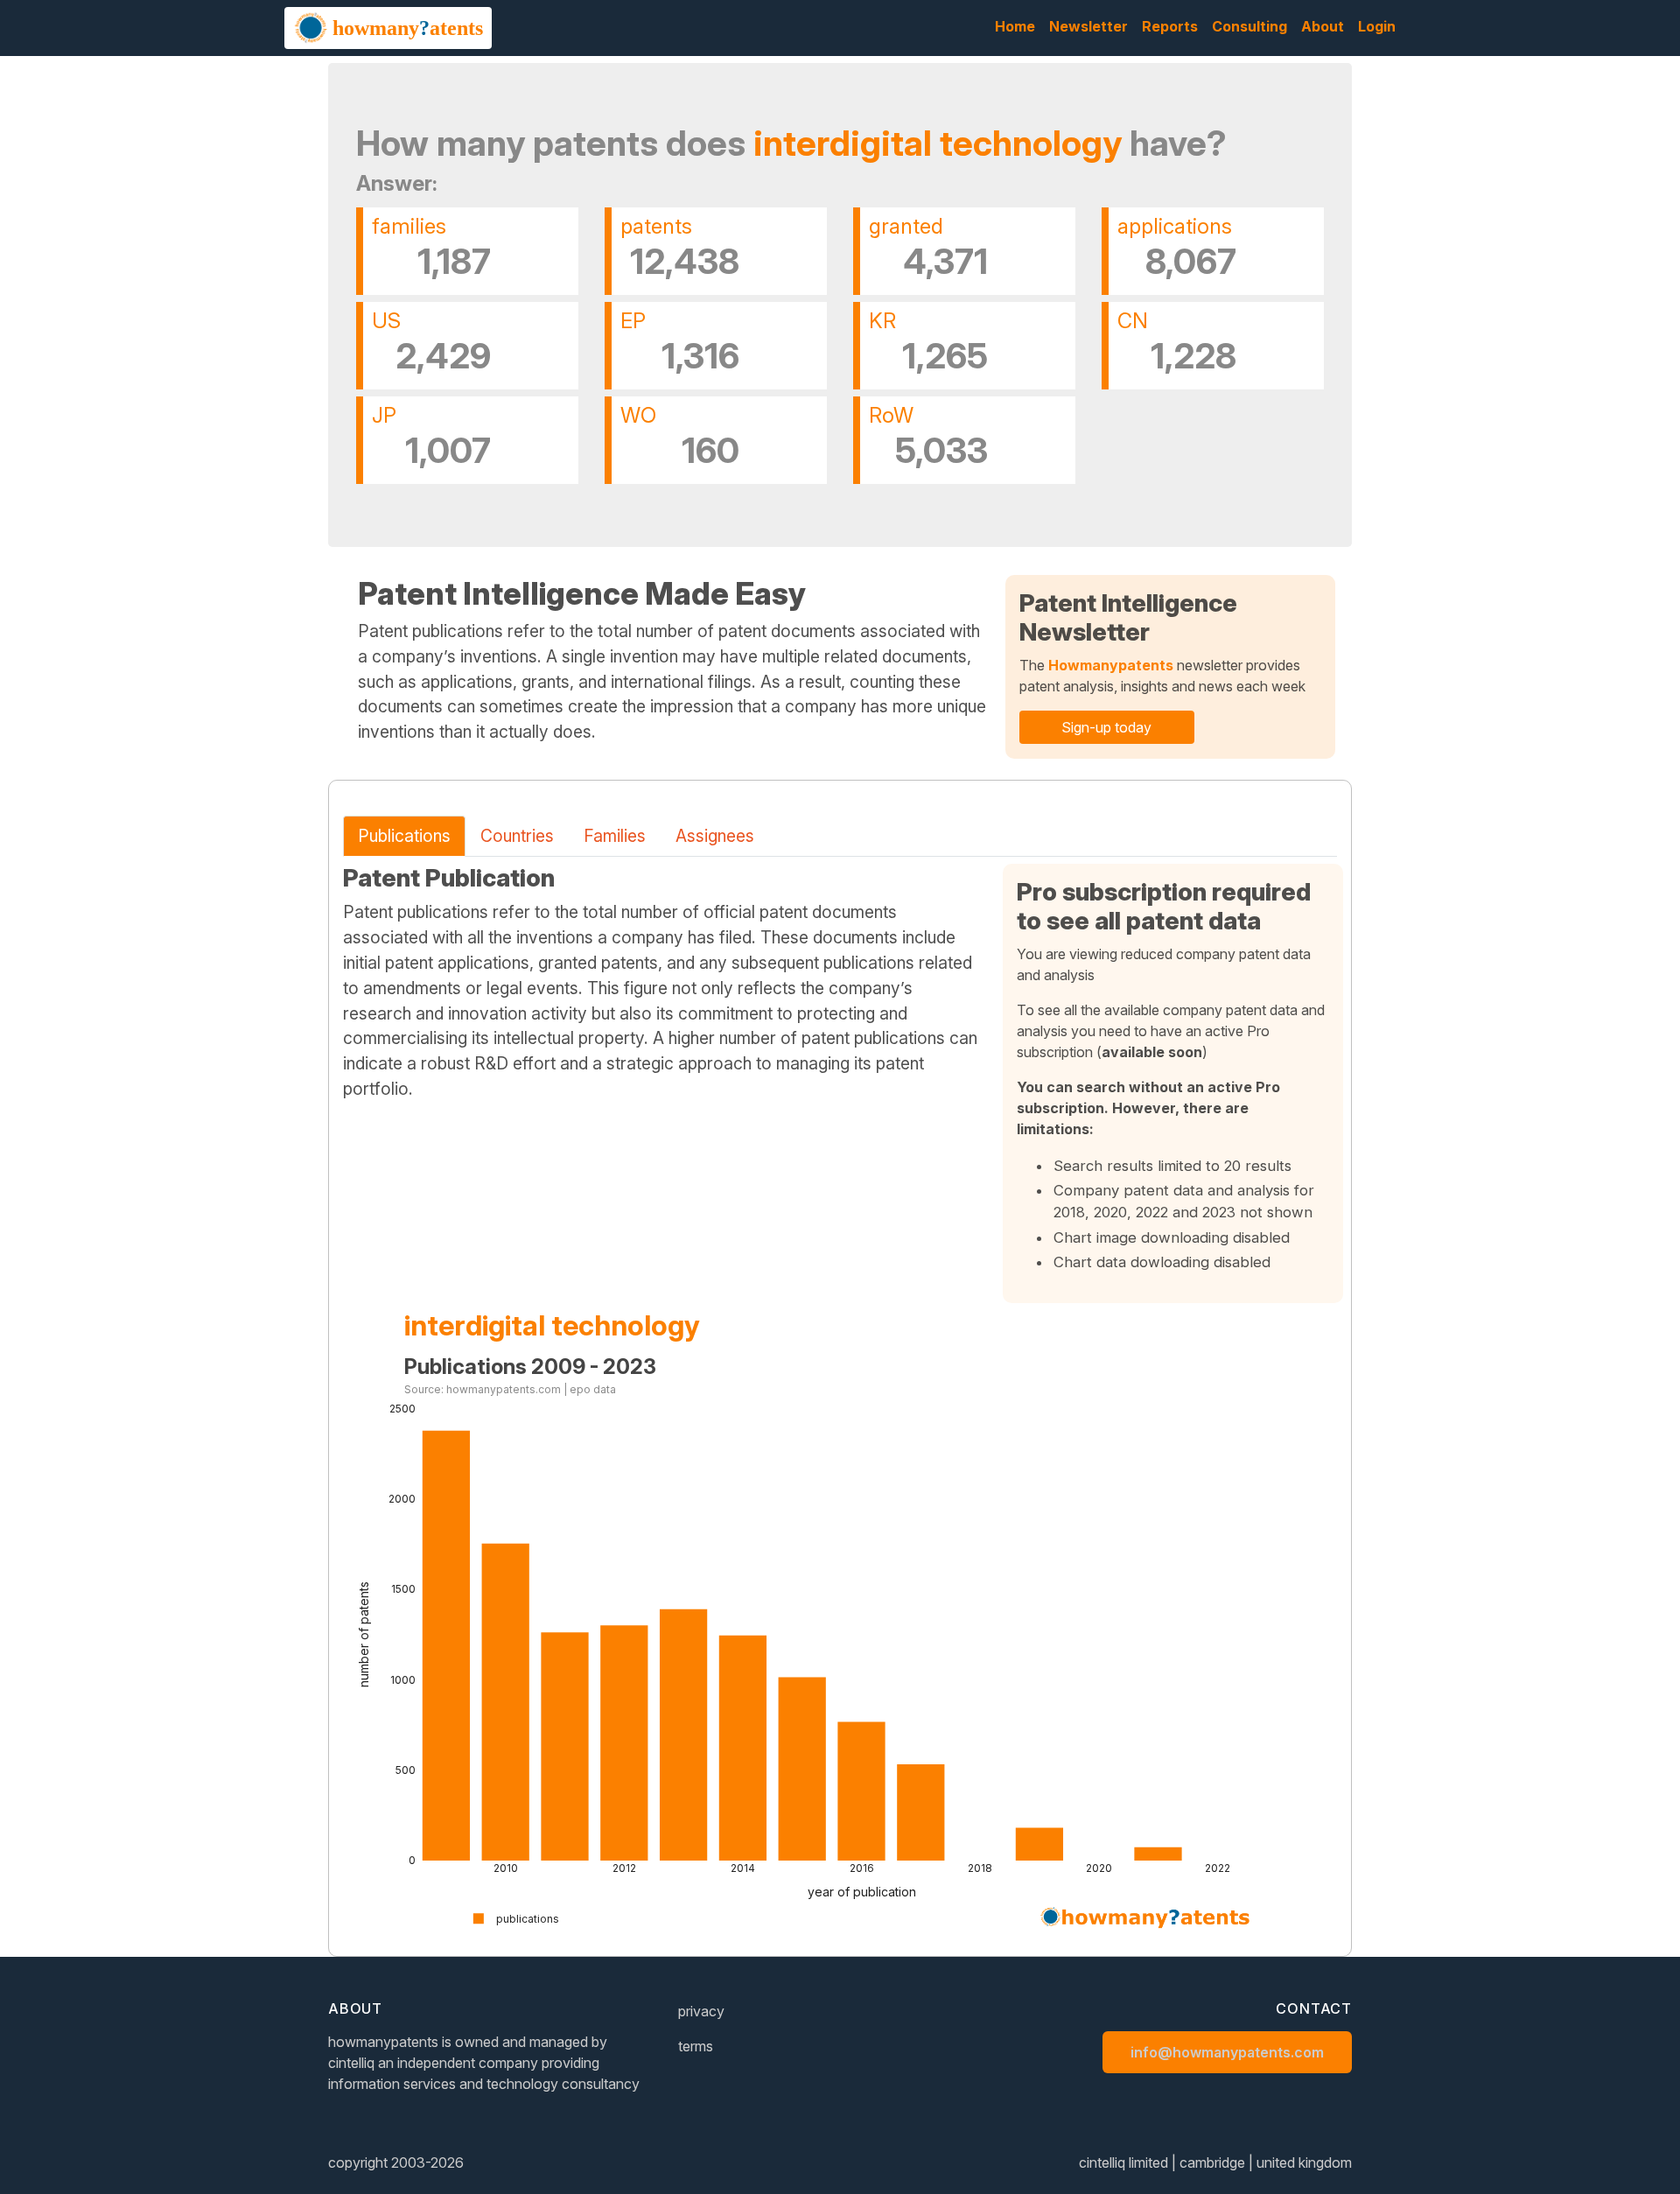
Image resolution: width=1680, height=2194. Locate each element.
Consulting (1249, 26)
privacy (701, 2011)
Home (1015, 26)
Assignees (715, 836)
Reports (1170, 26)
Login (1377, 26)
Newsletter (1088, 26)
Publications (404, 836)
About (1323, 26)
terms (696, 2046)
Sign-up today (1106, 727)
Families (615, 836)
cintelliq (351, 2063)
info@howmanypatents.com (1227, 2052)
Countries (517, 836)
